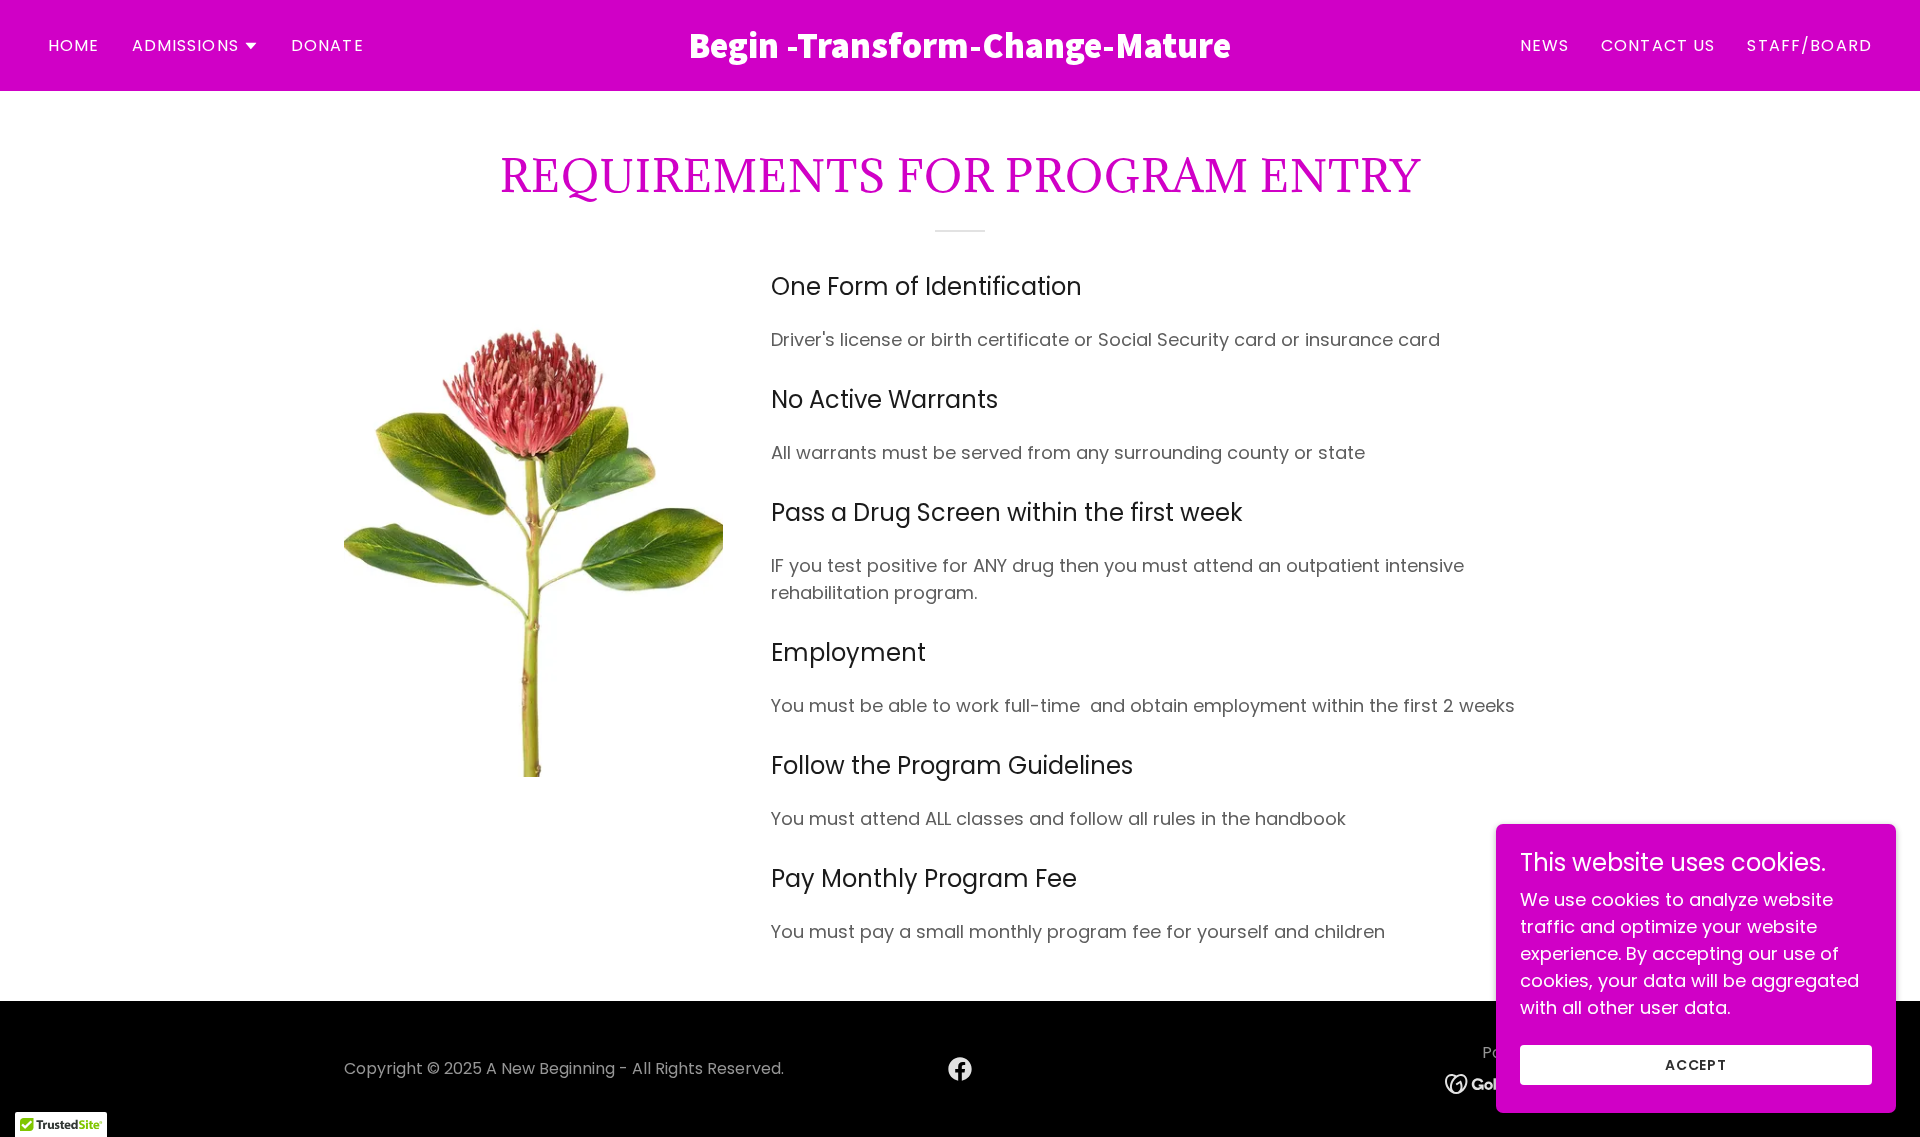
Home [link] (74, 45)
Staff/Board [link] (1809, 45)
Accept (1696, 1065)
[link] (960, 51)
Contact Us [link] (1658, 45)
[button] (195, 46)
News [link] (1545, 45)
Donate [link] (327, 45)
